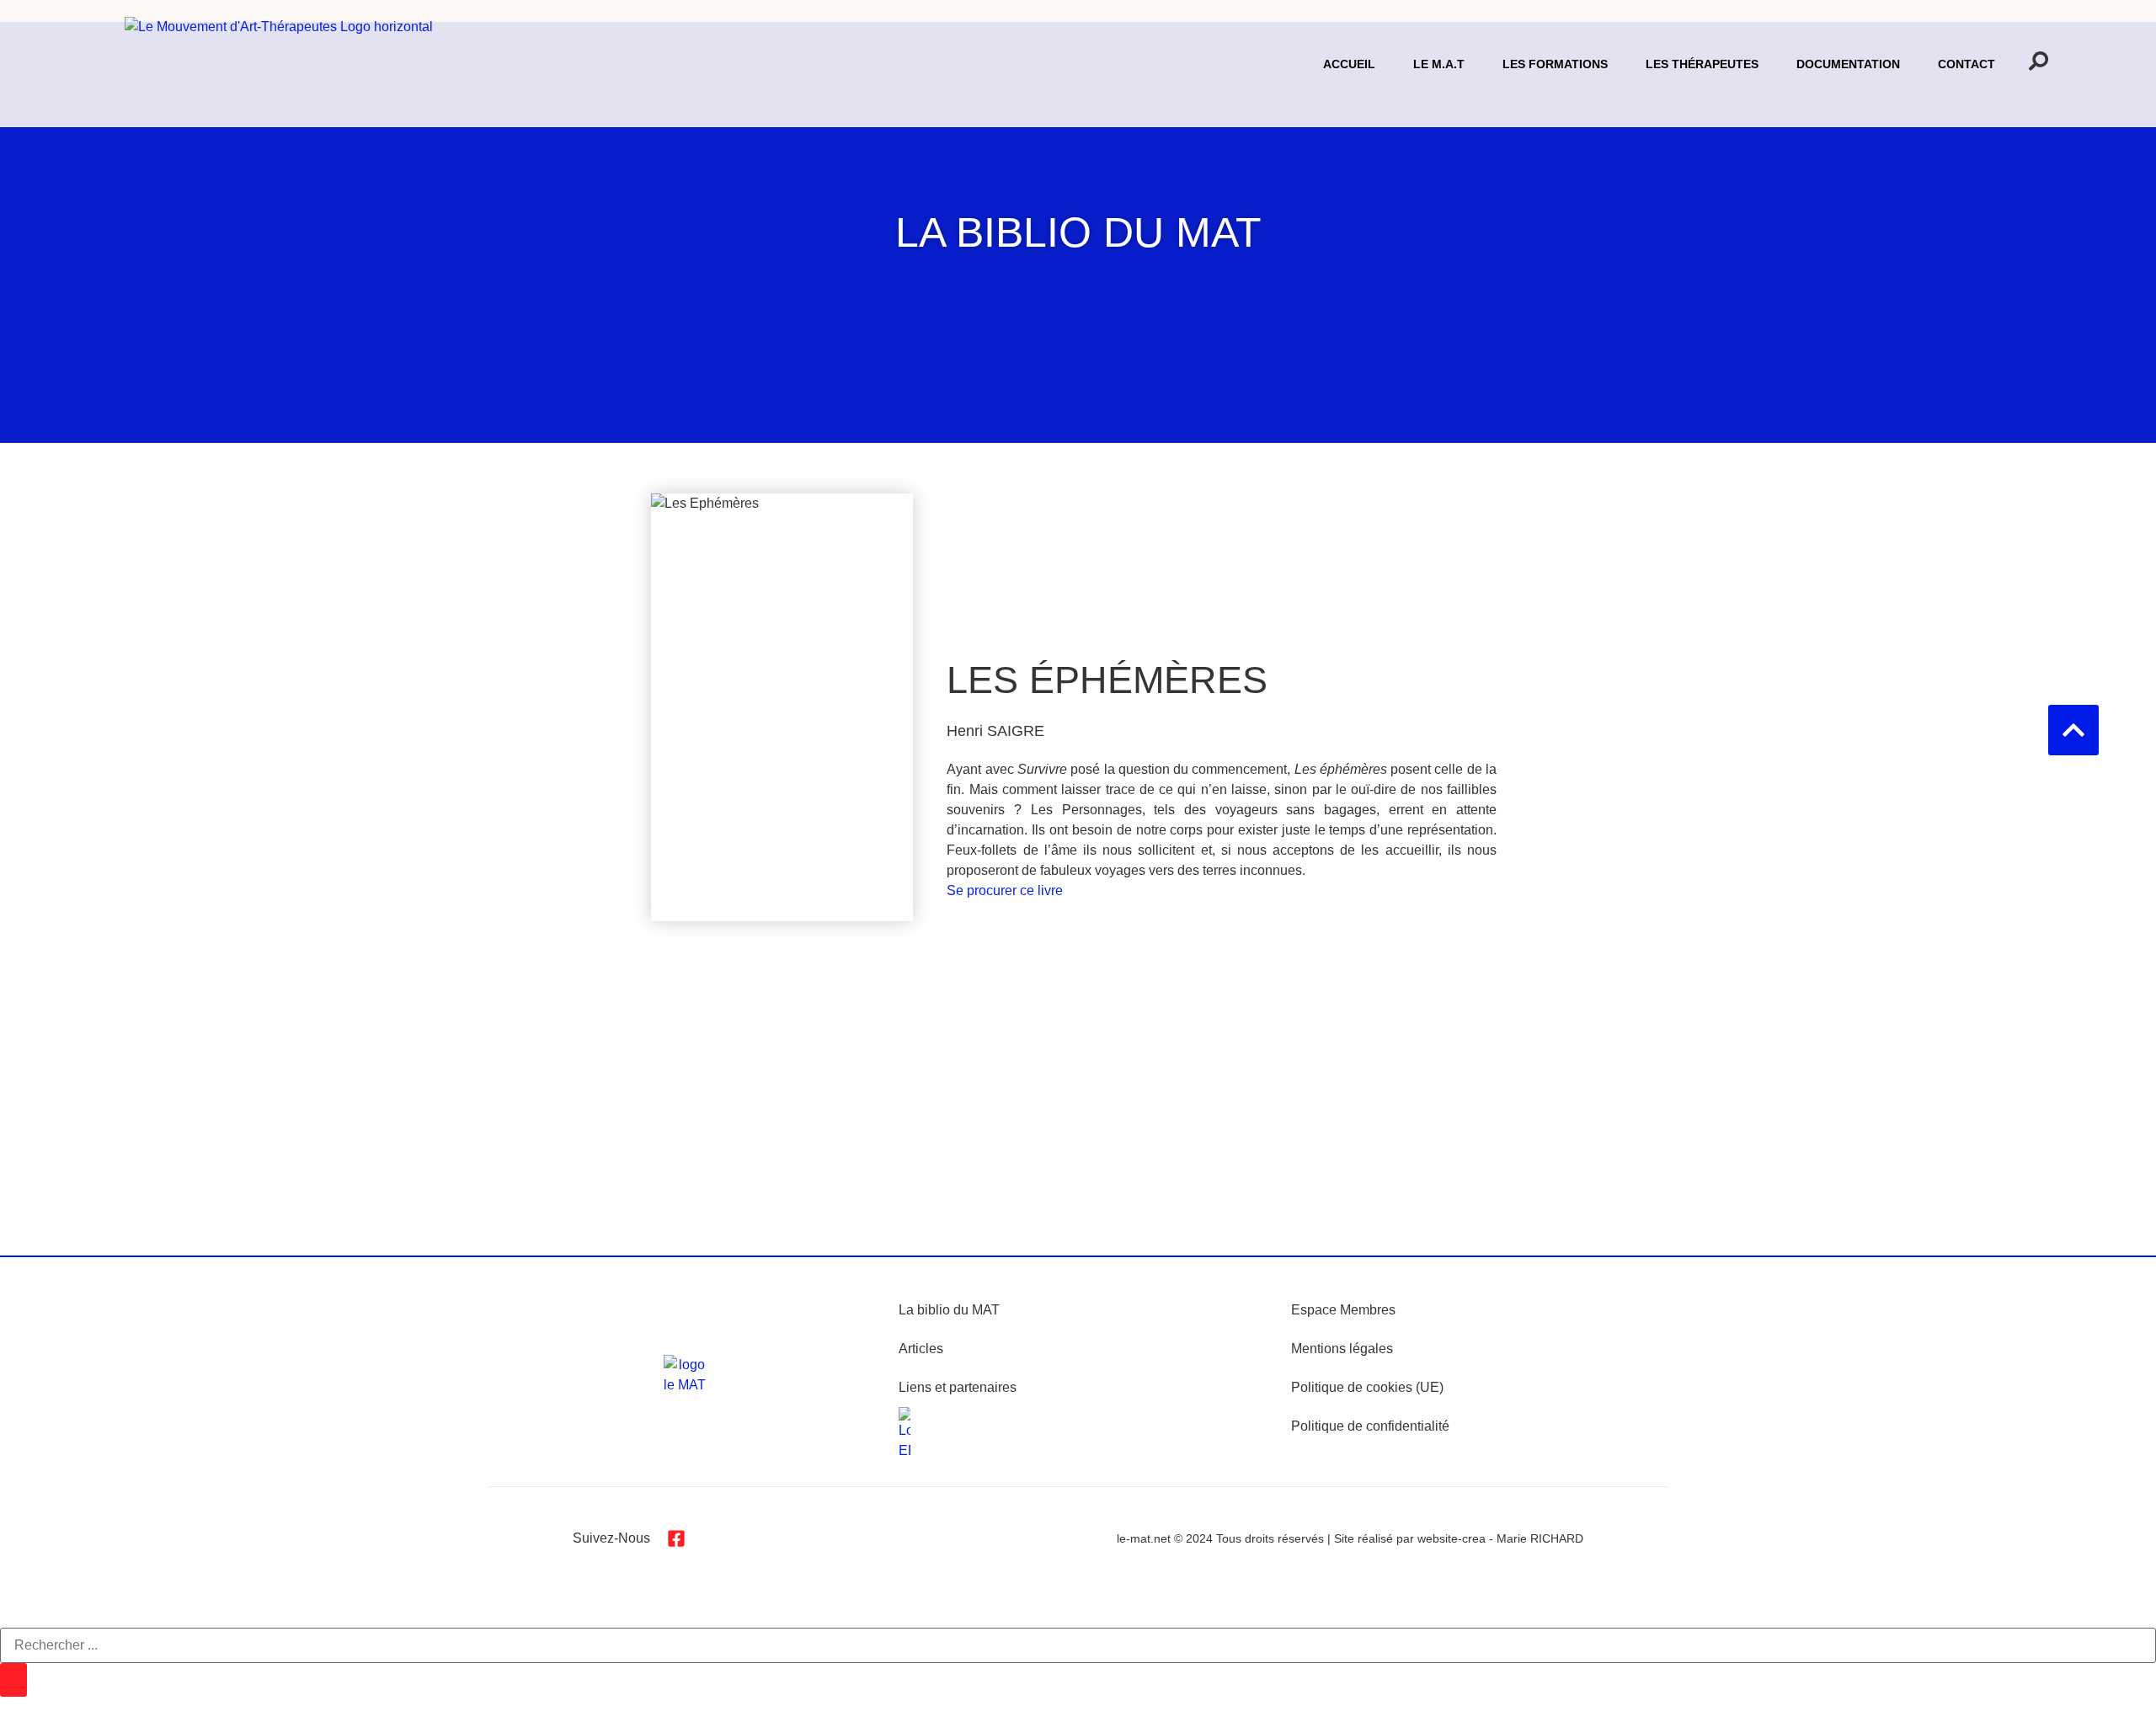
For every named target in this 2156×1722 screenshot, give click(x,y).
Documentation (1848, 64)
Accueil (1349, 64)
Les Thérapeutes (1702, 64)
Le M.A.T (1439, 64)
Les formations (1555, 64)
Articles (921, 1349)
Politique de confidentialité (1370, 1426)
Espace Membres (1343, 1310)
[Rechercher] (13, 1680)
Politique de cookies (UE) (1367, 1387)
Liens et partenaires (958, 1387)
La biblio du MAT (949, 1310)
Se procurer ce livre (1005, 890)
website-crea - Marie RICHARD (1500, 1538)
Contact (1967, 64)
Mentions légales (1342, 1349)
